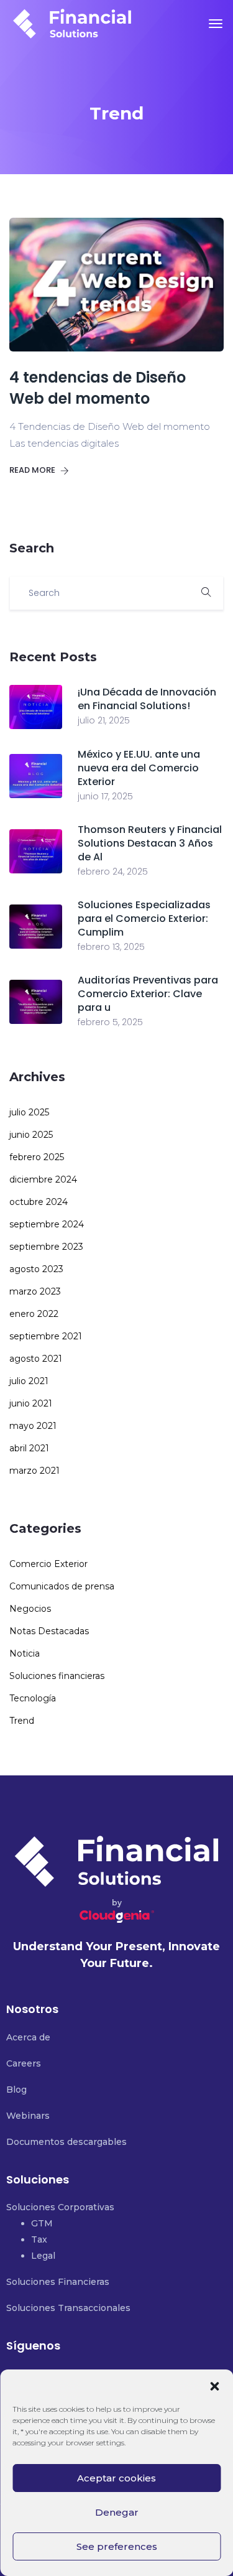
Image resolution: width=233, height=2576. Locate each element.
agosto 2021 (36, 1359)
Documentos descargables (66, 2142)
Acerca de (28, 2037)
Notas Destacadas (49, 1631)
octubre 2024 (39, 1202)
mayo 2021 (33, 1426)
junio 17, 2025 (105, 796)
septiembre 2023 (46, 1247)
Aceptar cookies (116, 2478)
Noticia (25, 1653)
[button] (214, 2385)
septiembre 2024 (47, 1224)
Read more (33, 470)
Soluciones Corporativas (60, 2207)
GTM (42, 2223)
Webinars (28, 2116)
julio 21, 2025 (104, 720)
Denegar (117, 2512)
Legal (43, 2256)
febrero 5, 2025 (110, 1022)
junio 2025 (31, 1135)
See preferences (117, 2546)
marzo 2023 (35, 1291)
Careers (24, 2063)
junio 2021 (31, 1403)
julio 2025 (29, 1112)
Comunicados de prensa (62, 1586)
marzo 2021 (34, 1471)
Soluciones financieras (57, 1676)
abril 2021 (29, 1448)
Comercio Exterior (48, 1564)
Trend (22, 1721)
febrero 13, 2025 (111, 947)
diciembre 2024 (43, 1179)
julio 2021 (29, 1381)
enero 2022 (34, 1314)
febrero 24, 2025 (113, 872)
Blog (16, 2090)
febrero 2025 (37, 1157)
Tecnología (33, 1698)
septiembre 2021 (46, 1336)
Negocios (30, 1609)
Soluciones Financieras (58, 2282)
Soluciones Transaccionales (68, 2308)
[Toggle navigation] (216, 24)
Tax (39, 2239)
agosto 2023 (36, 1269)
